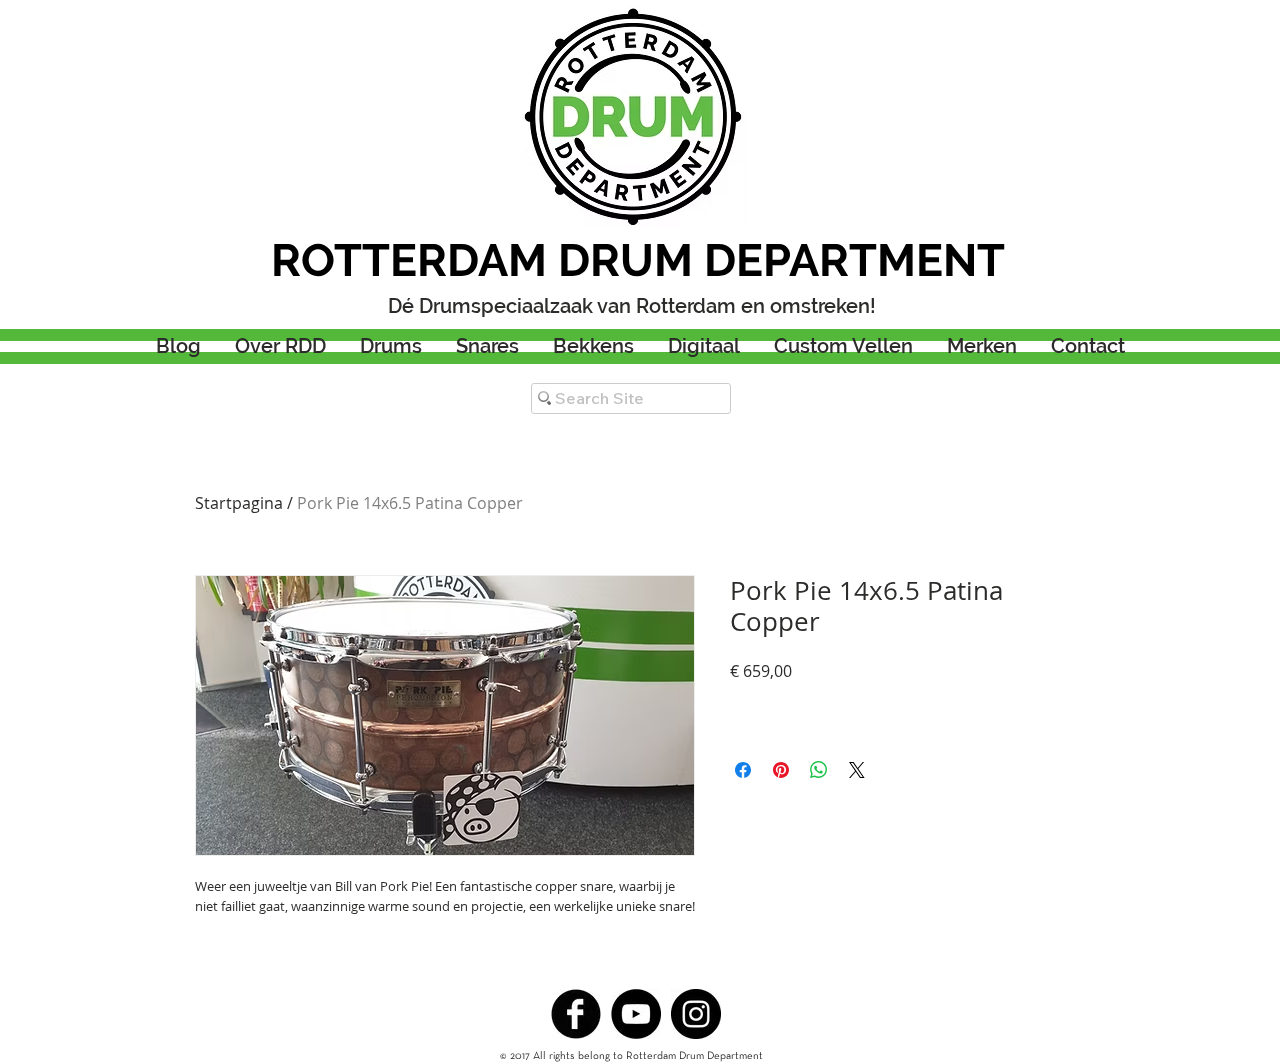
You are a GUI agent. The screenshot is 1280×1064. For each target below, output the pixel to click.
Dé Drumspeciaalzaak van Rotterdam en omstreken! (632, 306)
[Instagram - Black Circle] (696, 1014)
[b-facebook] (576, 1014)
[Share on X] (857, 770)
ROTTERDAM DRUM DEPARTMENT (638, 260)
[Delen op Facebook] (743, 770)
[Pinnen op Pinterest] (781, 770)
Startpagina (239, 503)
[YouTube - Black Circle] (636, 1014)
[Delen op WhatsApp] (819, 770)
